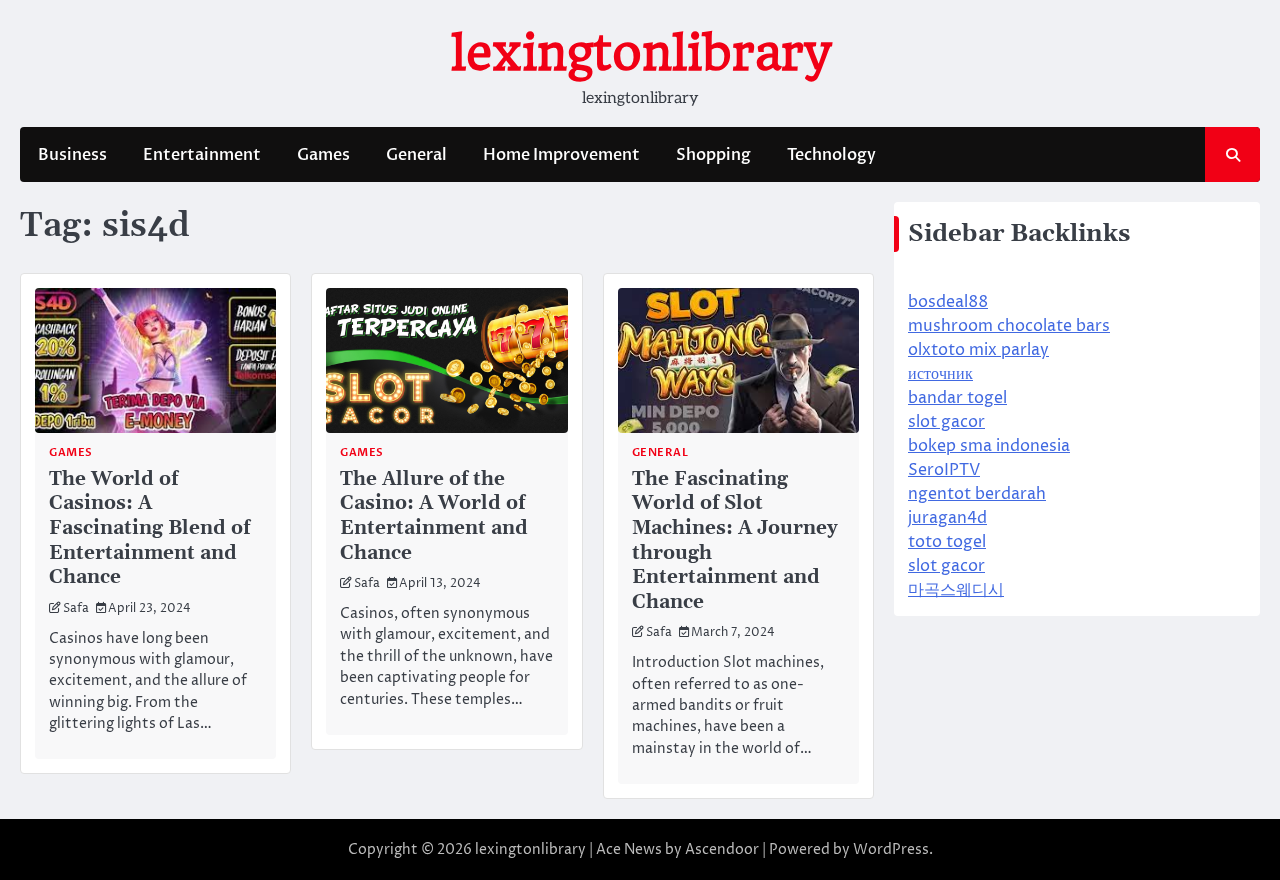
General (416, 155)
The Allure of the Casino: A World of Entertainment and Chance (434, 516)
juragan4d (947, 518)
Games (323, 155)
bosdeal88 (948, 302)
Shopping (713, 155)
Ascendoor (722, 849)
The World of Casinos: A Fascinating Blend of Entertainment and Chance (149, 528)
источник (940, 374)
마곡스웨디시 (956, 590)
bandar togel (957, 398)
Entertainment (202, 155)
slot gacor (946, 422)
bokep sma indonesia (989, 446)
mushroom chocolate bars (1009, 326)
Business (72, 155)
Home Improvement (561, 155)
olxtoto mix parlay (978, 350)
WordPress (891, 849)
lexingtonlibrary (640, 53)
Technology (831, 155)
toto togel (947, 542)
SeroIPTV (944, 470)
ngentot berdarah (977, 494)
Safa (76, 609)
